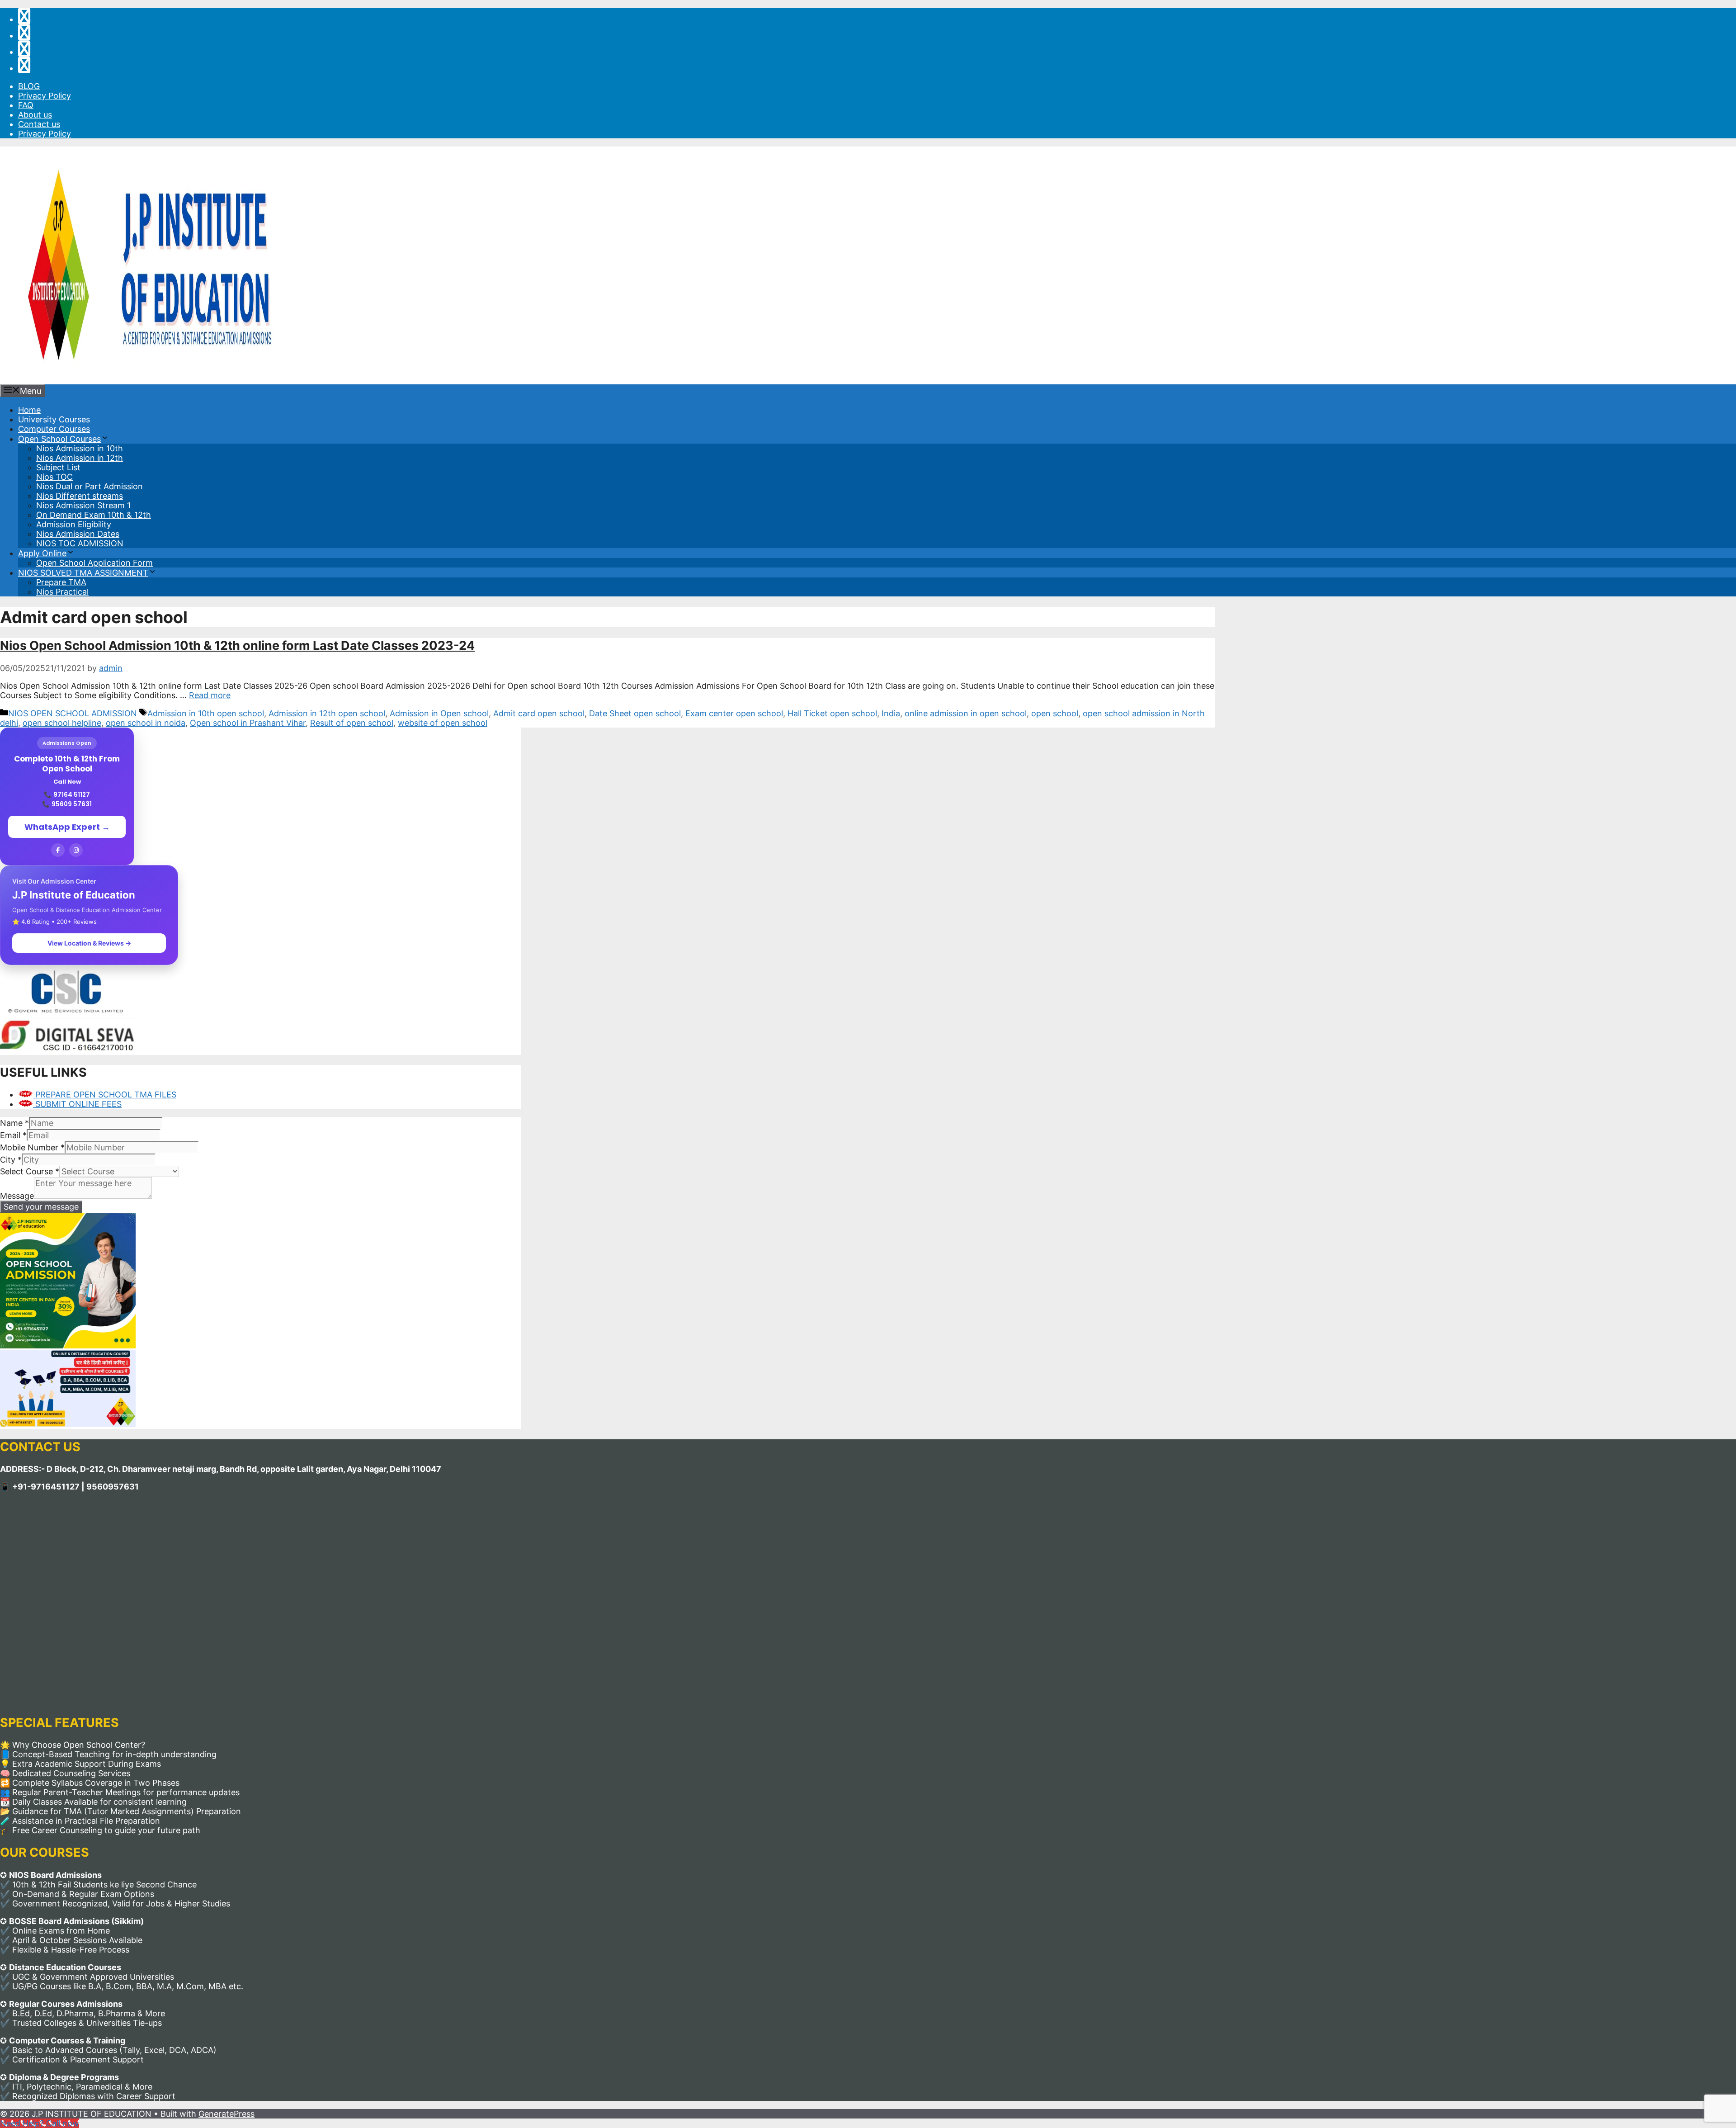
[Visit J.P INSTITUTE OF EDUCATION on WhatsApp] (24, 19)
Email (13, 1135)
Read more (210, 695)
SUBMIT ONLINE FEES (77, 1104)
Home (29, 410)
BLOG (29, 86)
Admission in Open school (439, 713)
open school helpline (62, 723)
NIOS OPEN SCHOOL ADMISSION (73, 713)
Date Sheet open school (635, 713)
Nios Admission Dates (78, 534)
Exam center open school (734, 713)
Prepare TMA (61, 582)
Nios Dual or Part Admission (90, 486)
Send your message (41, 1207)
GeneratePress (226, 2114)
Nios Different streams (80, 496)
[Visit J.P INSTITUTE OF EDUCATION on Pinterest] (24, 35)
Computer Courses (54, 429)
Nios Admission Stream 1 (83, 505)
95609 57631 (72, 804)
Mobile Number (32, 1147)
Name (14, 1123)
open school (1055, 713)
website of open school (443, 723)
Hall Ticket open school (832, 713)
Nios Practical (62, 592)
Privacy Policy (45, 96)
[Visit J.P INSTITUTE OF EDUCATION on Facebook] (24, 68)
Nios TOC (54, 477)
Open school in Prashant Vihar (248, 723)
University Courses (54, 419)
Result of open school (352, 723)
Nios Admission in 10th (80, 448)
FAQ (26, 105)
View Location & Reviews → (89, 943)
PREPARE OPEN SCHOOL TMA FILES (105, 1095)
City (11, 1160)
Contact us (39, 124)
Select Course (30, 1171)
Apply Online (42, 553)
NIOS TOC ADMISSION (80, 543)
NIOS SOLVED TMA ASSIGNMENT (83, 573)
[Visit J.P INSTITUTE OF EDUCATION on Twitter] (24, 52)
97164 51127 (72, 795)
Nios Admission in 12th (80, 458)
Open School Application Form (94, 563)
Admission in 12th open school (327, 713)
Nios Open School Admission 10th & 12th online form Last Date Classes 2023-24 (237, 645)
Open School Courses (59, 439)
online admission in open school (966, 713)
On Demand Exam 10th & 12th (94, 515)
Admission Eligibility (74, 524)
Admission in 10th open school (206, 713)
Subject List (58, 467)
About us (35, 115)
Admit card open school (539, 713)
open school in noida (146, 723)
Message (17, 1196)
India (891, 713)
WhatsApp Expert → (67, 827)
